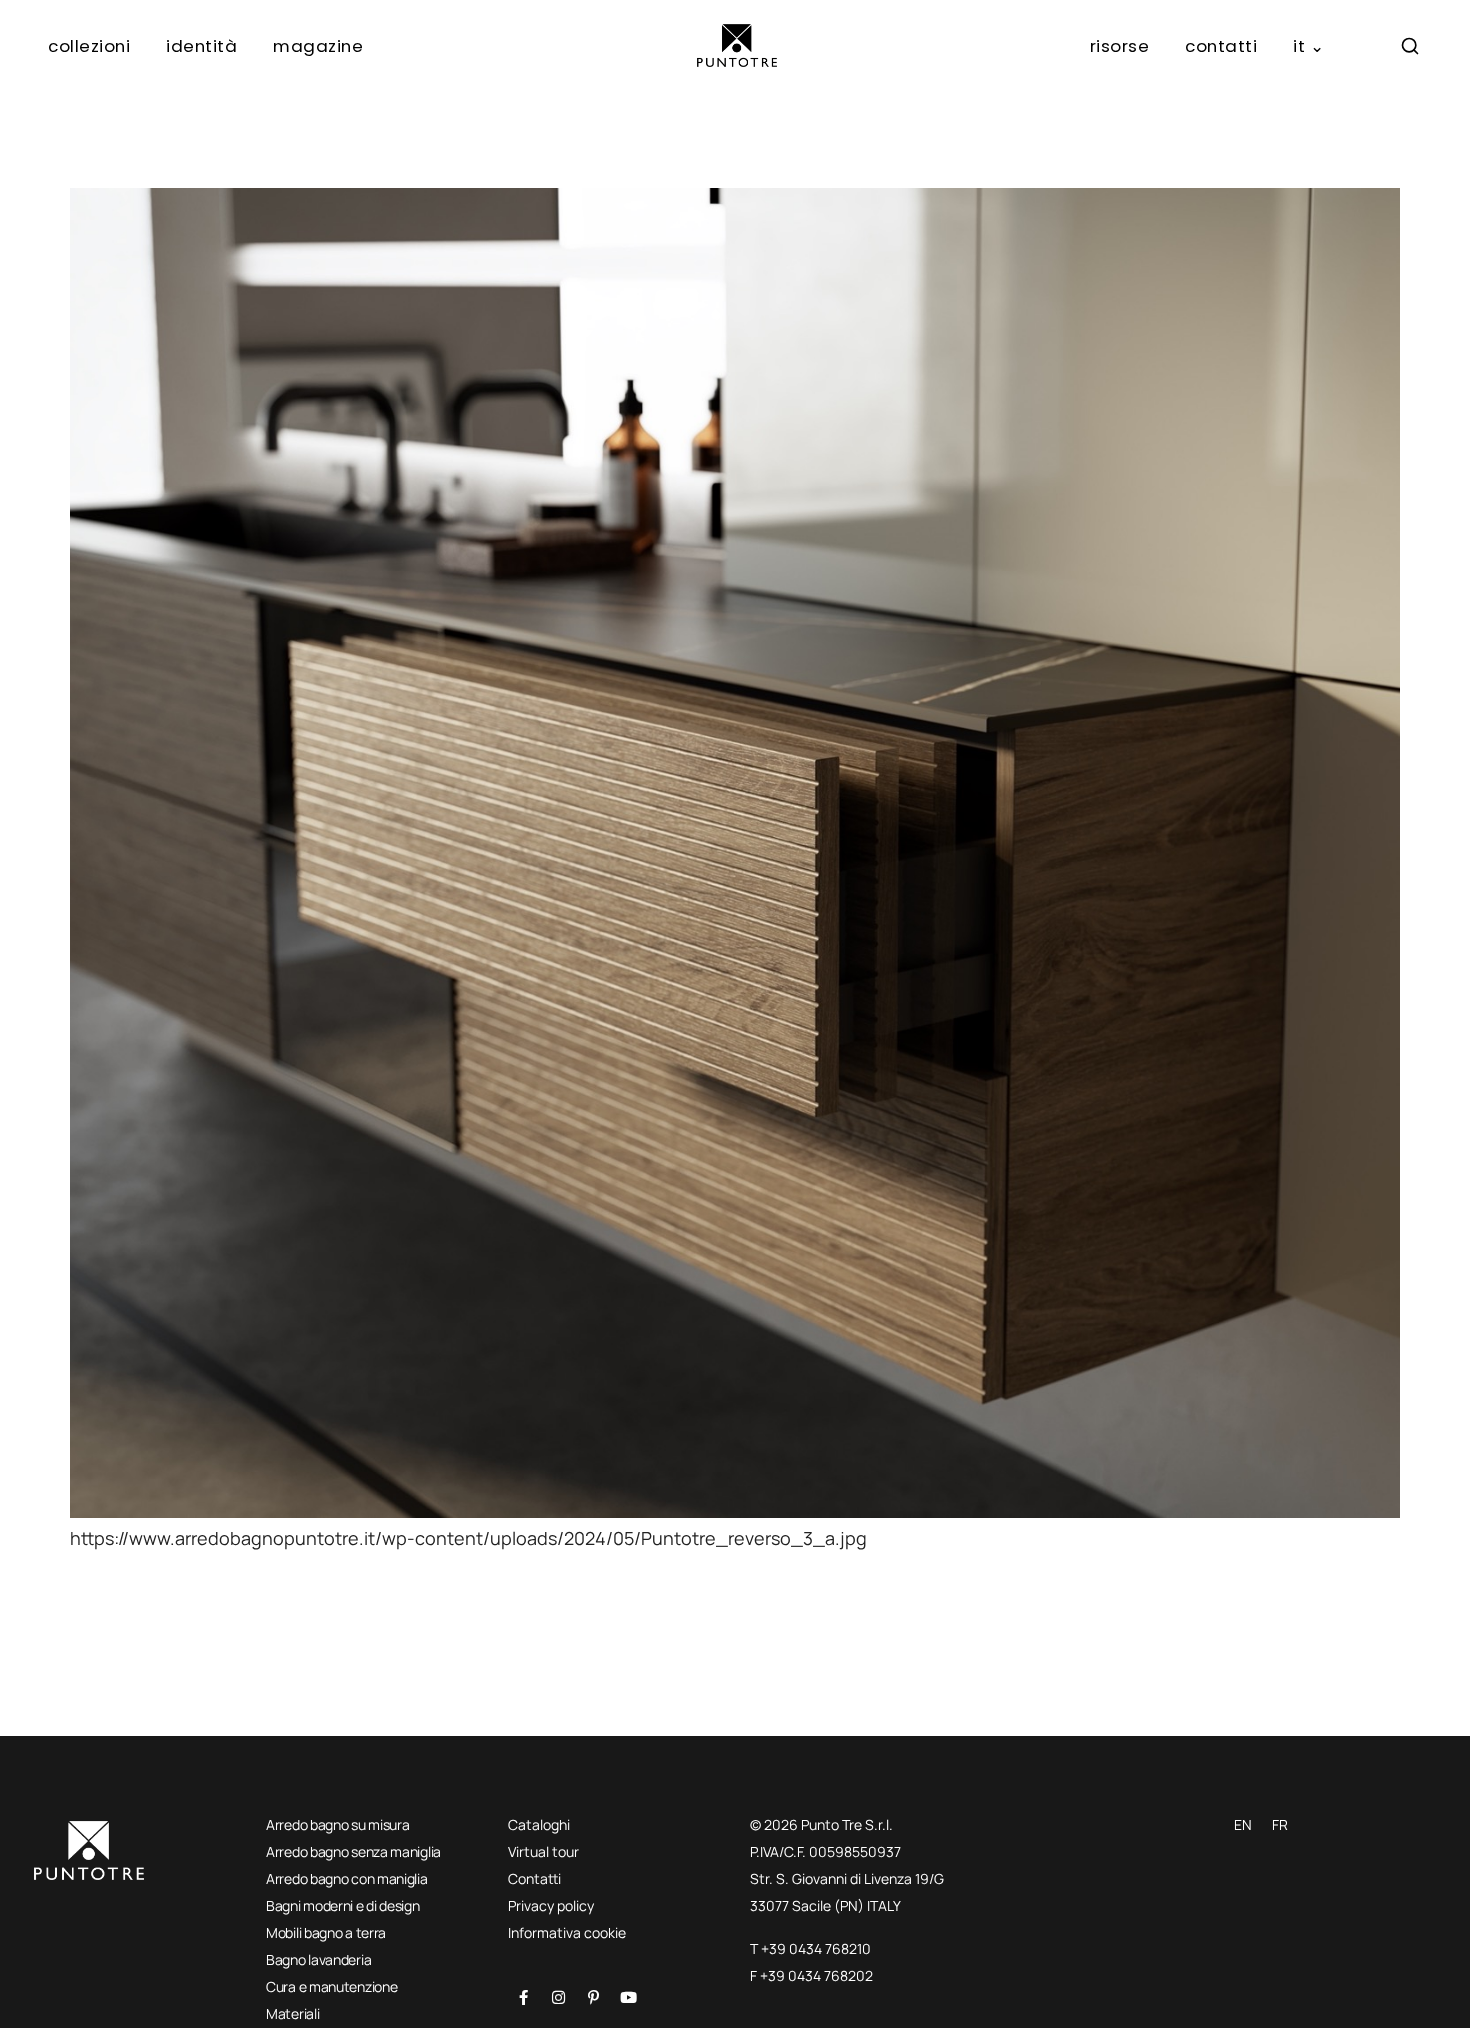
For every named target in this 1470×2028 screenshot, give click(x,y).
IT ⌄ (1308, 46)
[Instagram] (558, 1997)
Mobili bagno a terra (326, 1932)
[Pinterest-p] (593, 1997)
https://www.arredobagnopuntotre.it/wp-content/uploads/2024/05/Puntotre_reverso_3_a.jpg (468, 1538)
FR (1280, 1824)
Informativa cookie (567, 1932)
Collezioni (89, 46)
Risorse (1120, 46)
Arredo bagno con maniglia (347, 1878)
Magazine (318, 46)
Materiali (292, 2013)
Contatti (1221, 46)
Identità (201, 46)
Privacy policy (551, 1905)
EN (1243, 1824)
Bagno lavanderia (318, 1959)
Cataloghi (539, 1824)
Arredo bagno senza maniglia (353, 1851)
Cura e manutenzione (331, 1986)
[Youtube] (628, 1997)
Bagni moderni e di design (343, 1905)
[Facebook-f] (523, 1997)
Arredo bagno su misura (337, 1824)
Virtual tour (543, 1851)
